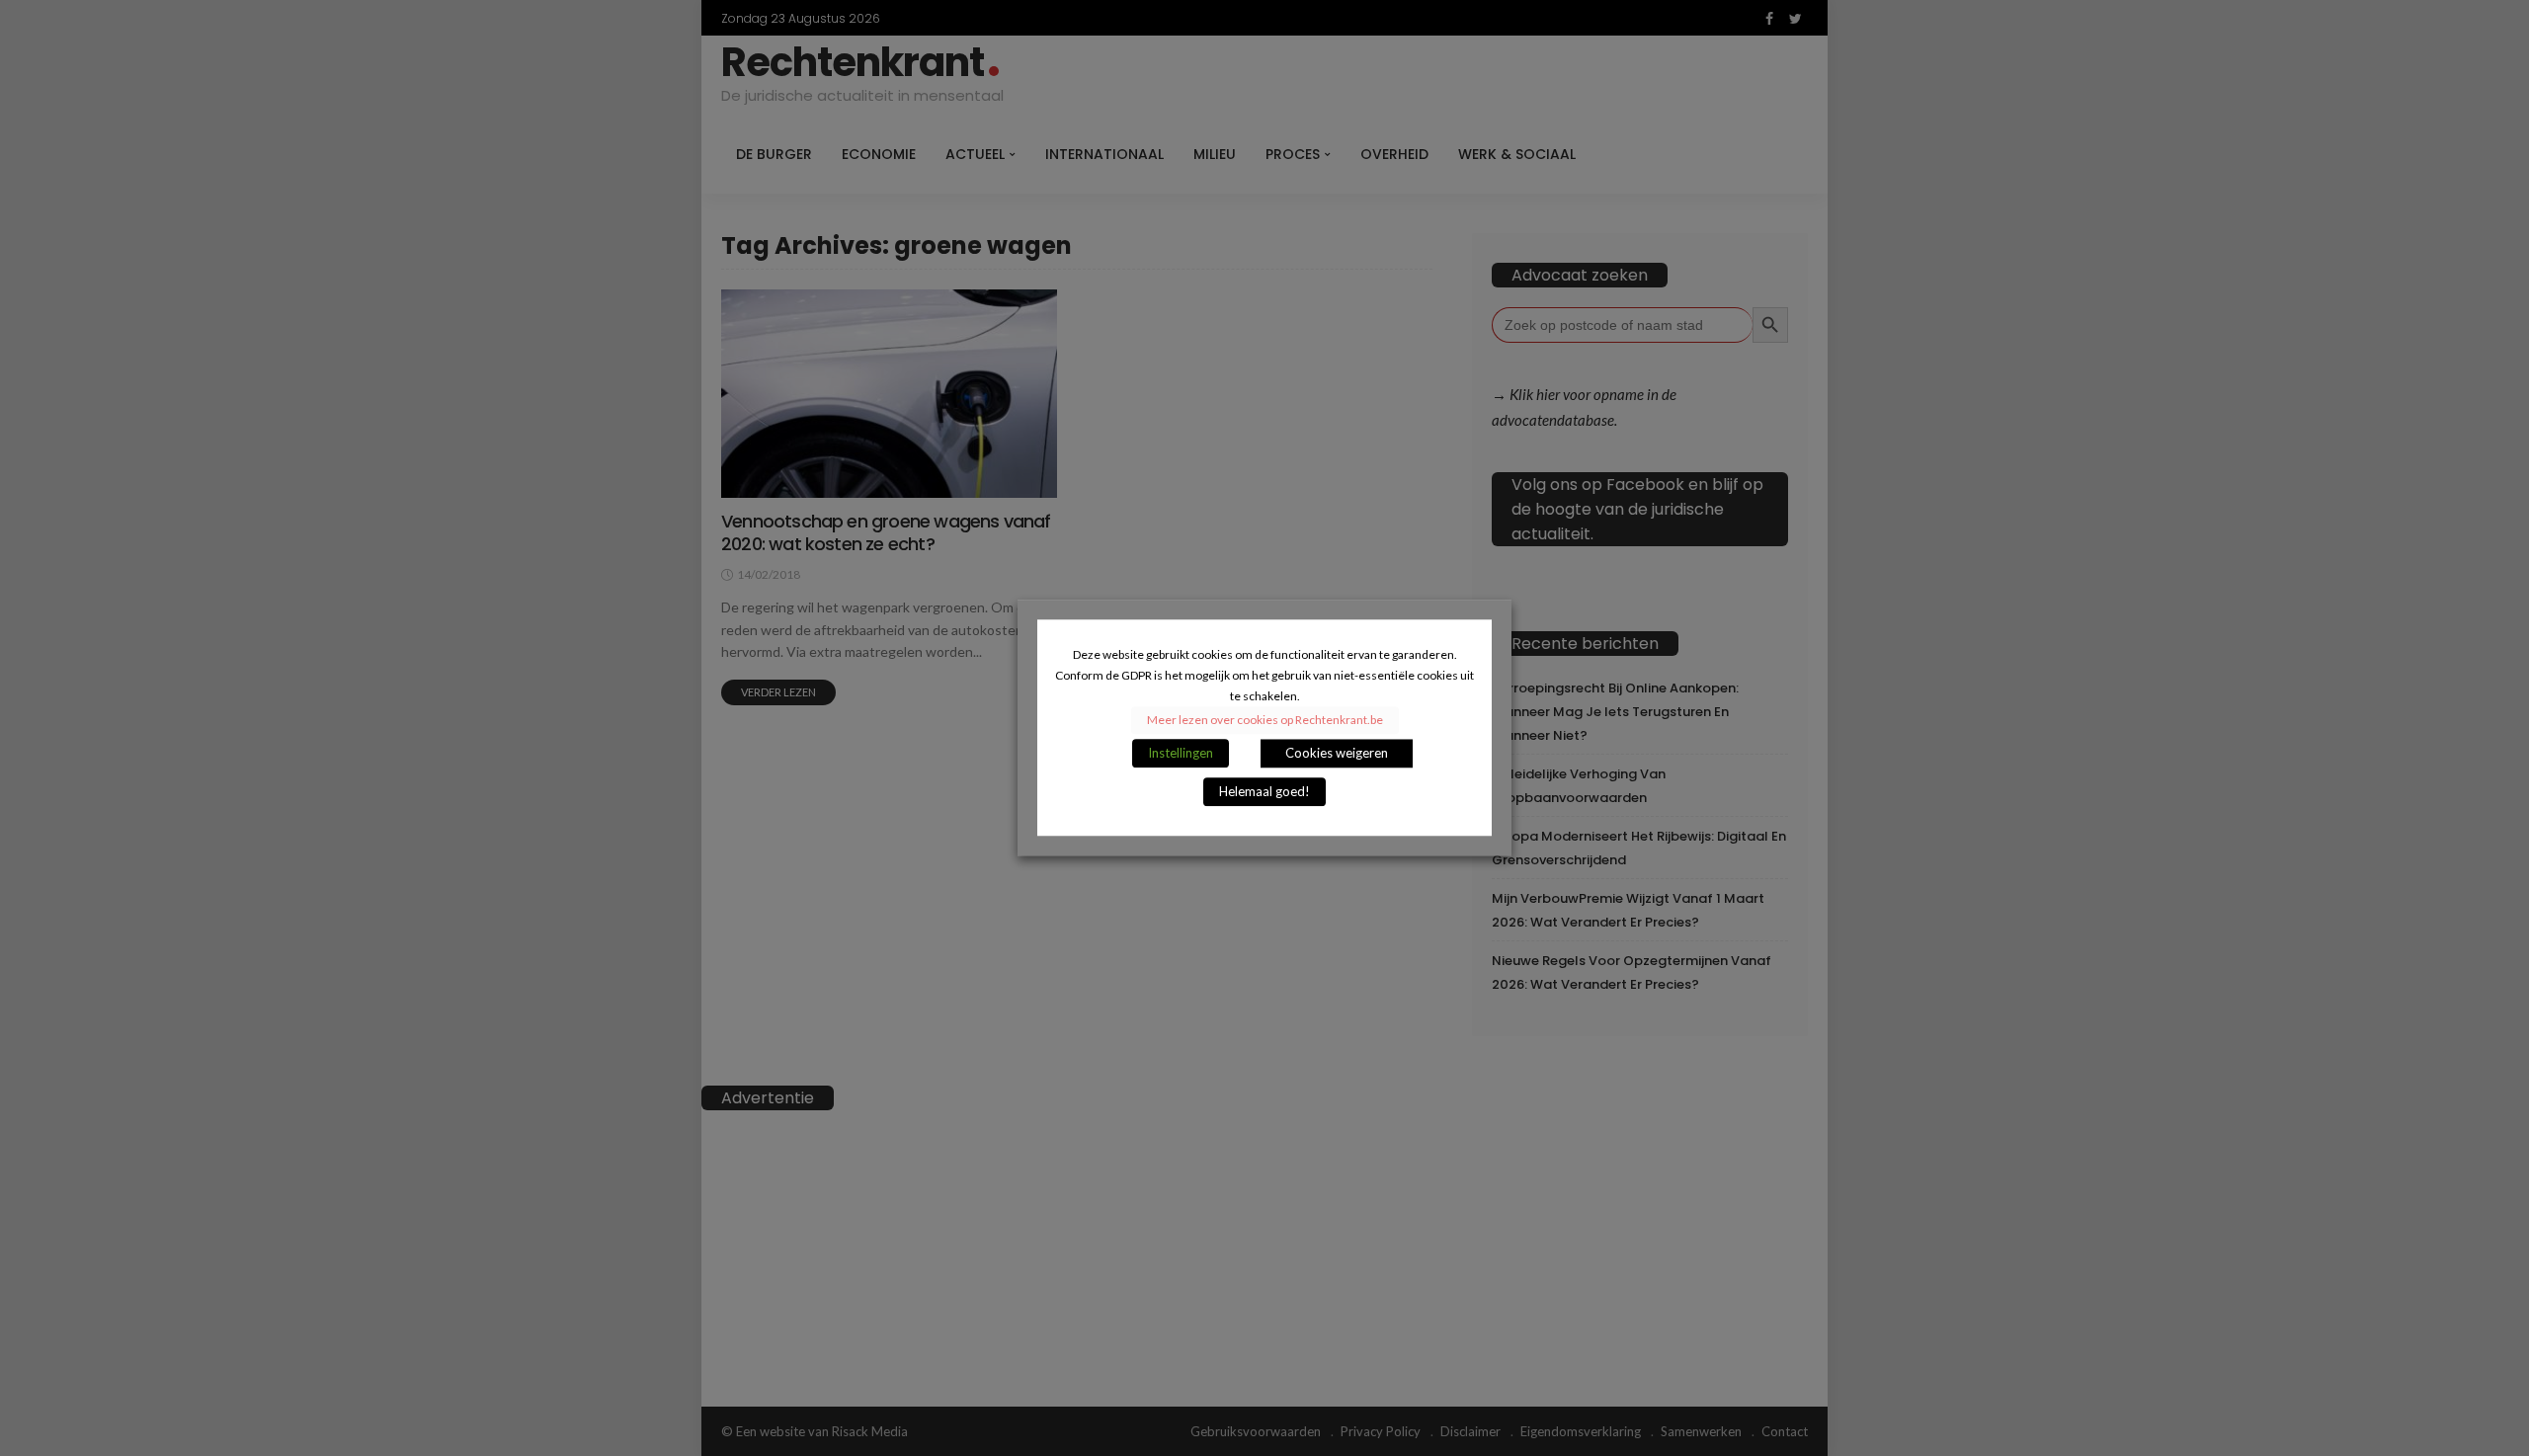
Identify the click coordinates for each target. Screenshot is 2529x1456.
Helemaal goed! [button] (1264, 792)
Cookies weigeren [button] (1337, 754)
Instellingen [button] (1181, 754)
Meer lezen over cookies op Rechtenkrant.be (1265, 721)
